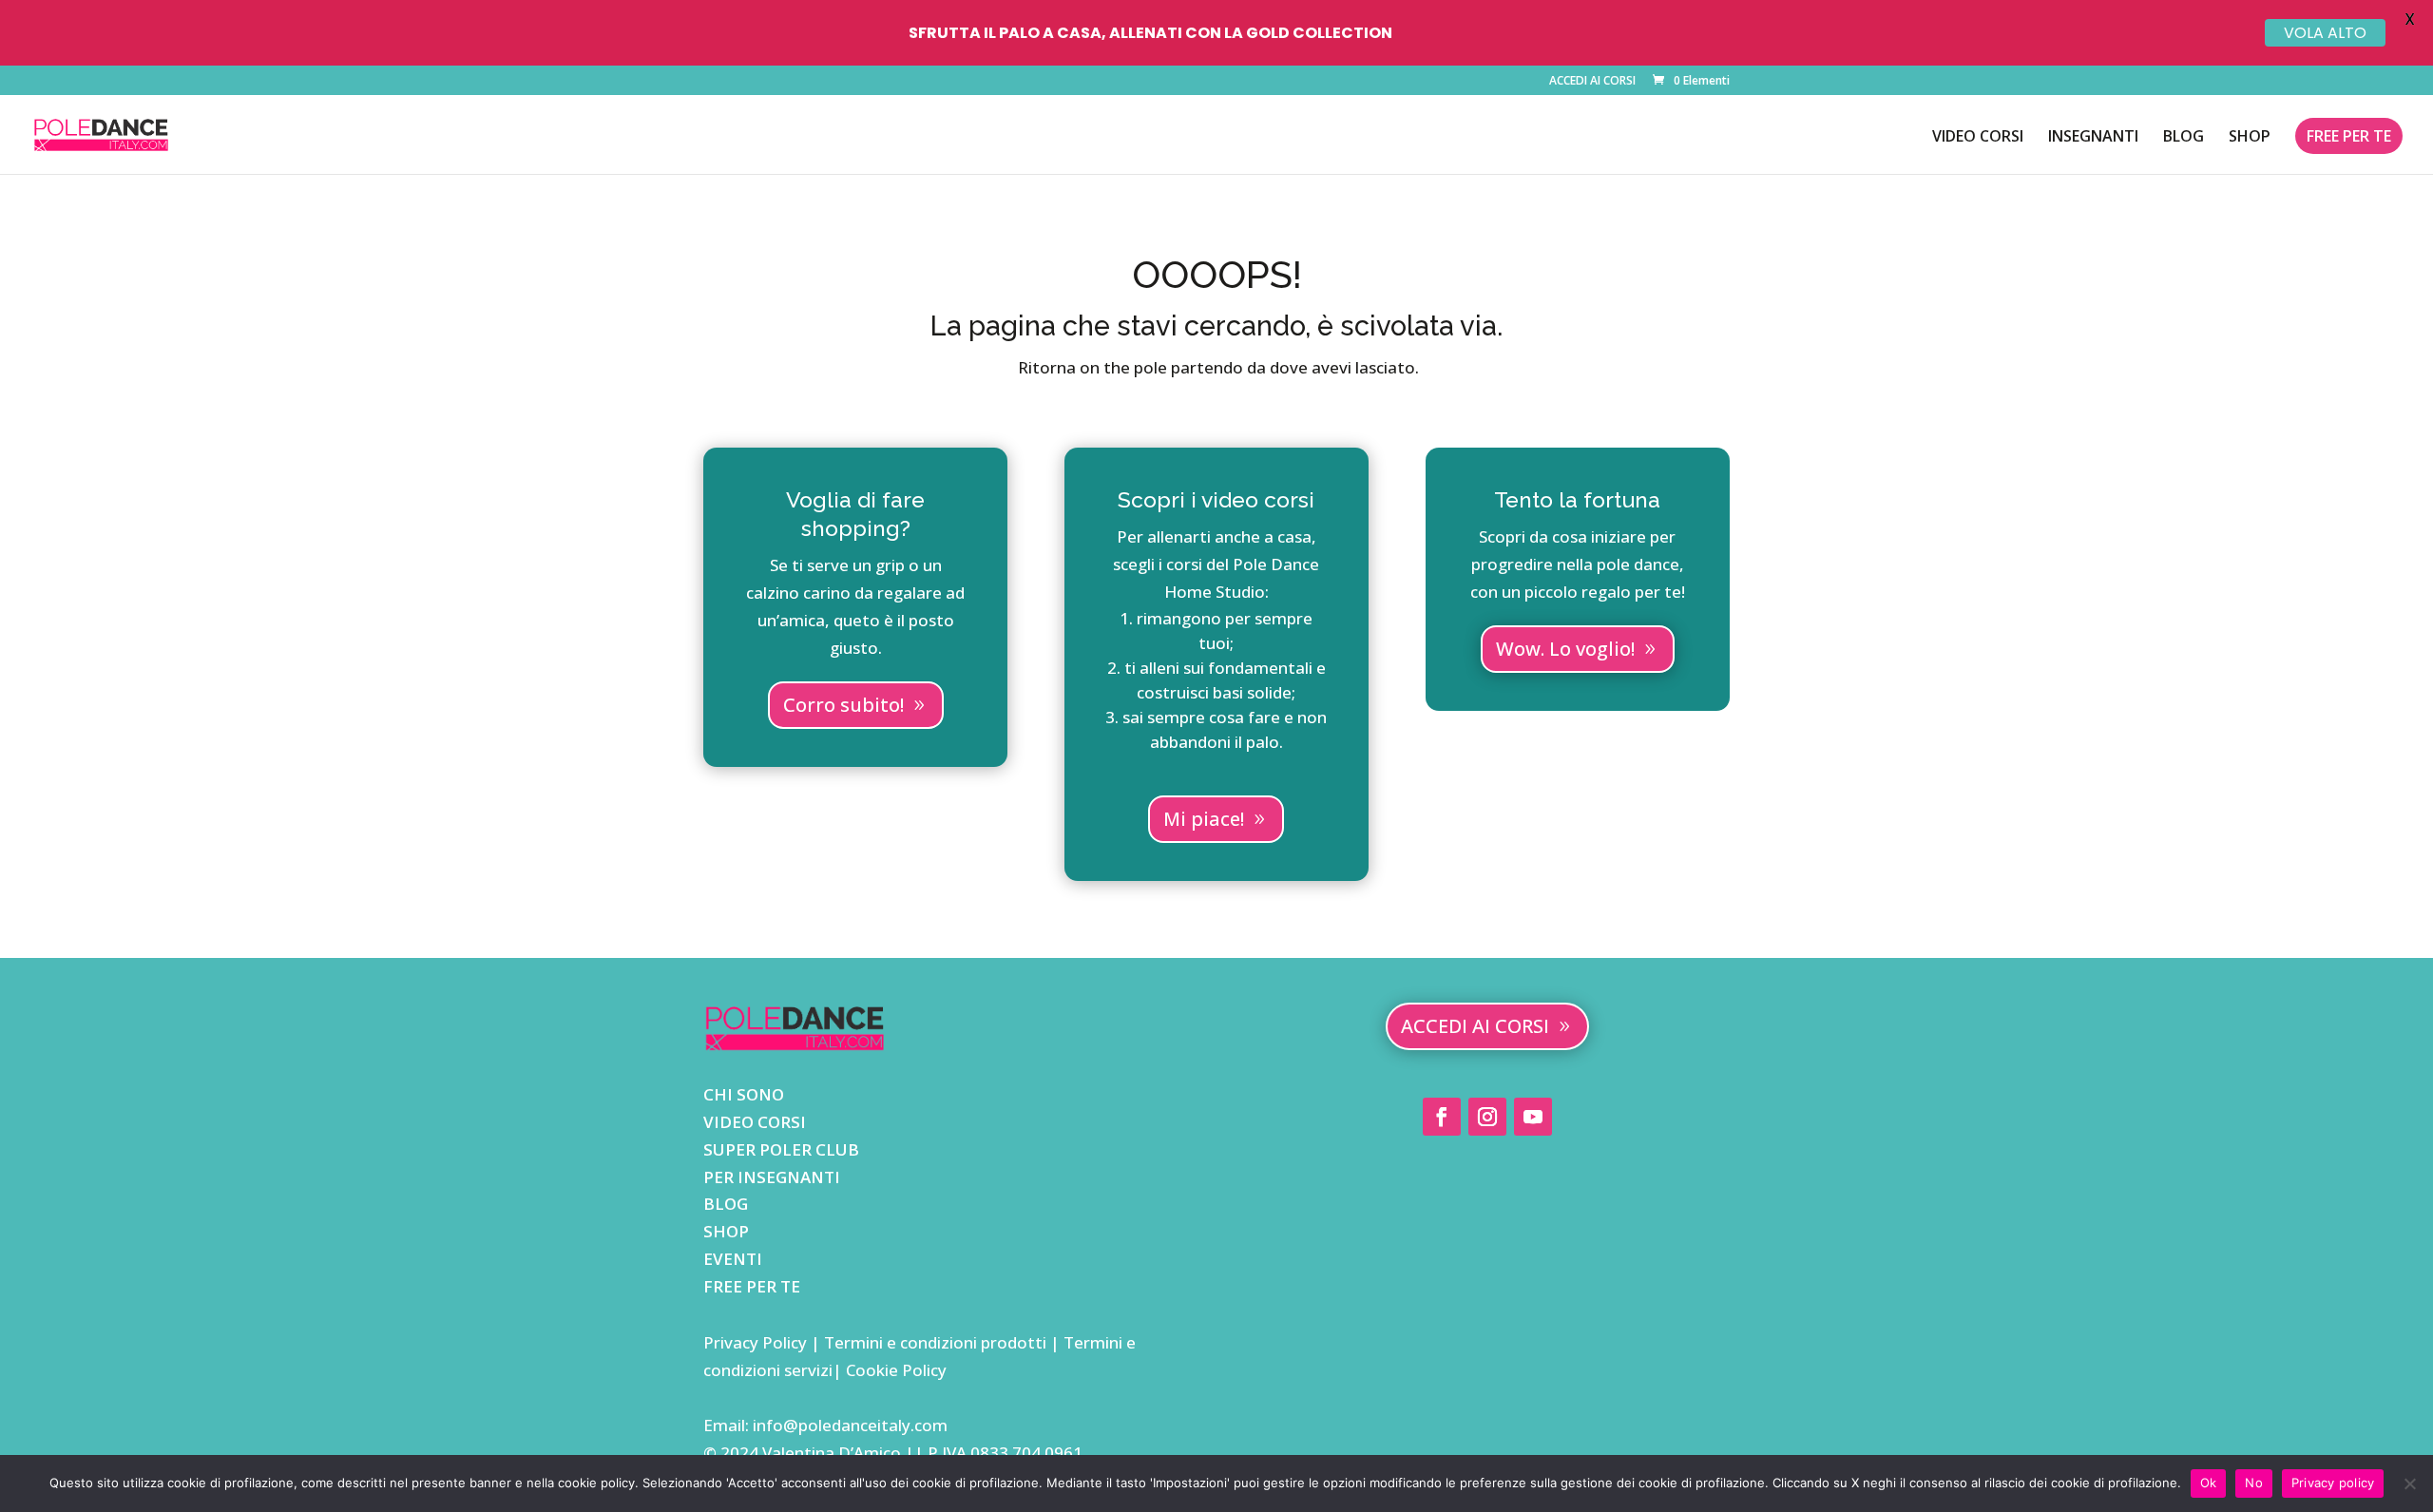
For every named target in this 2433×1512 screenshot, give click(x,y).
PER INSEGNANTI (772, 1177)
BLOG (2184, 138)
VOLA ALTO (2325, 33)
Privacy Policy (757, 1342)
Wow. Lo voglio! (1565, 649)
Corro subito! (843, 705)
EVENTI (733, 1259)
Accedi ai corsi (1475, 1026)
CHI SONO (744, 1094)
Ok (2209, 1483)
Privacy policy (2333, 1483)
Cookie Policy (894, 1370)
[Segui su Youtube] (1533, 1117)
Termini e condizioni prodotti (935, 1342)
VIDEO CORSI (1978, 138)
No (2254, 1483)
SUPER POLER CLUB (781, 1149)
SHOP (2250, 138)
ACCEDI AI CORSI (1592, 82)
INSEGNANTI (2093, 138)
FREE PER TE (2349, 136)
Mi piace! (1204, 819)
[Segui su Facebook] (1442, 1117)
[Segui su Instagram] (1487, 1117)
